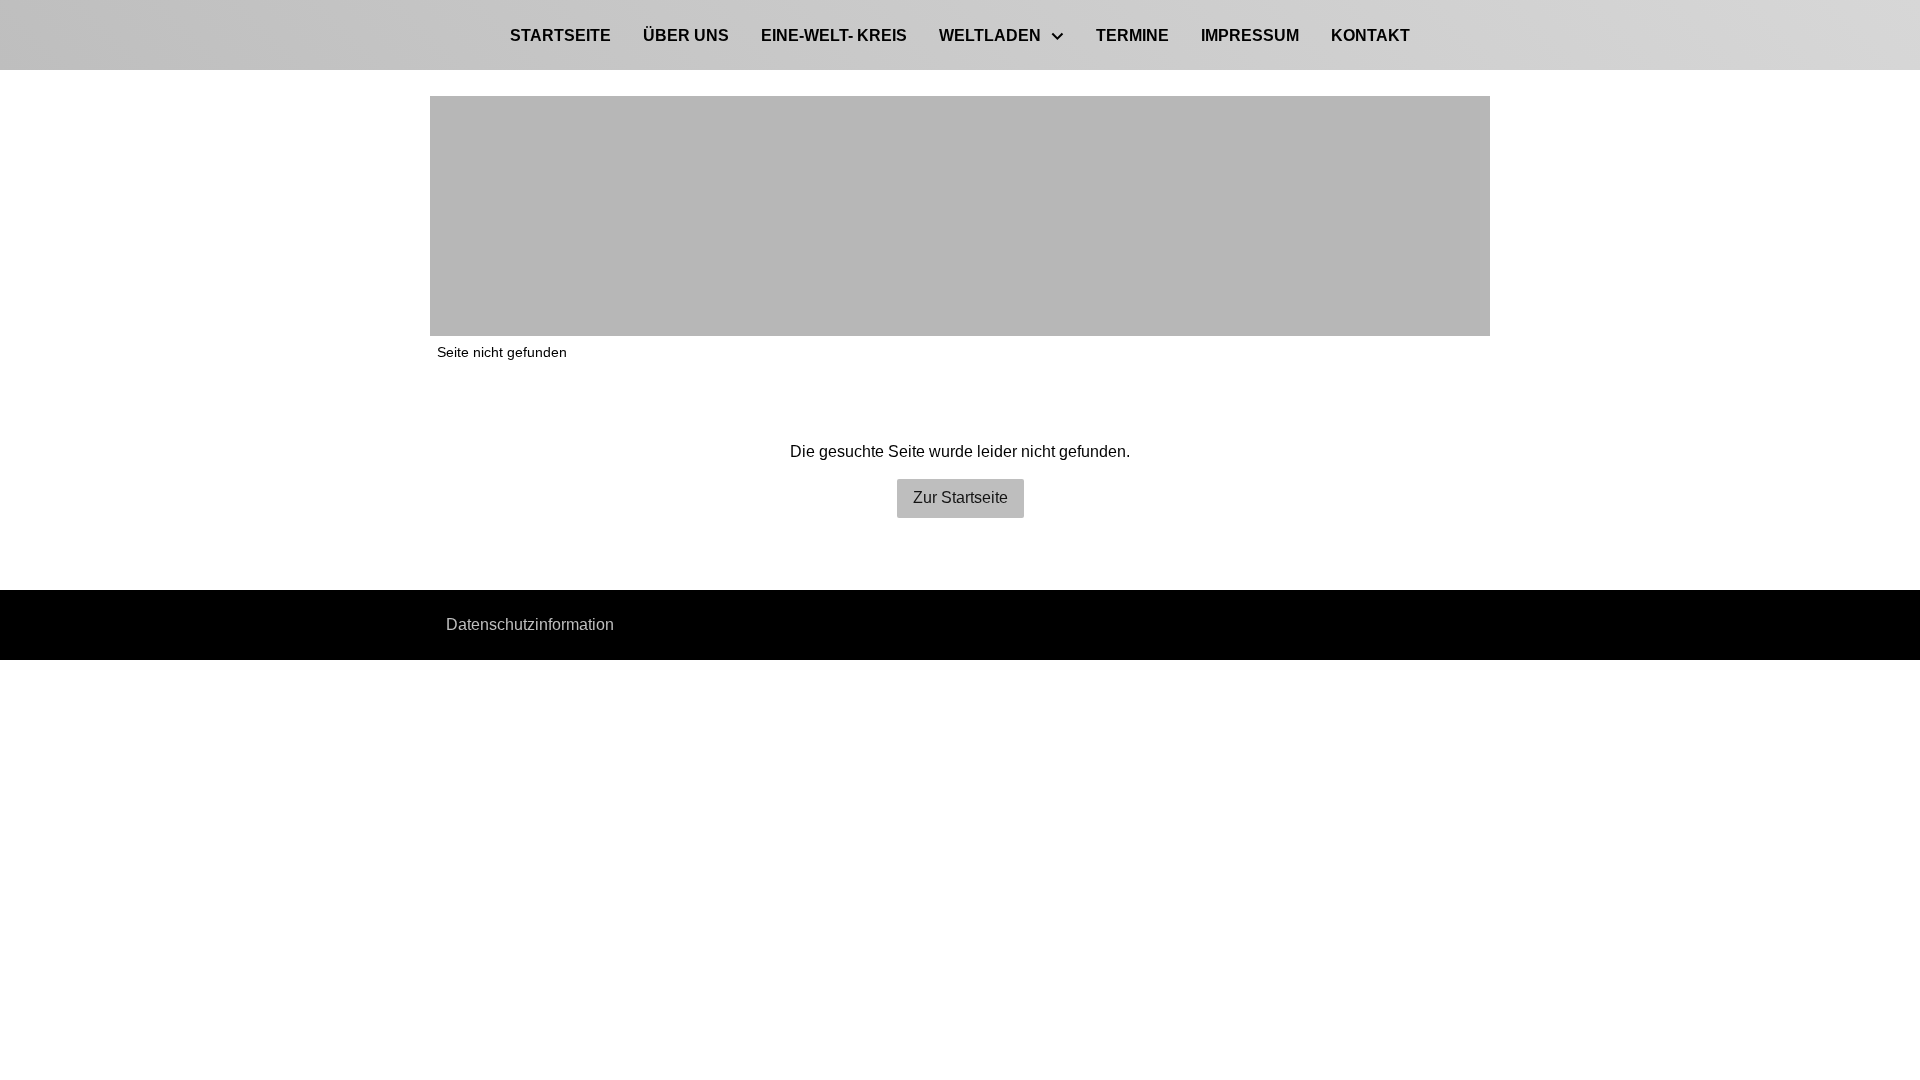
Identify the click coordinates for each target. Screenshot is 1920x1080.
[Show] (1057, 38)
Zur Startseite (960, 497)
